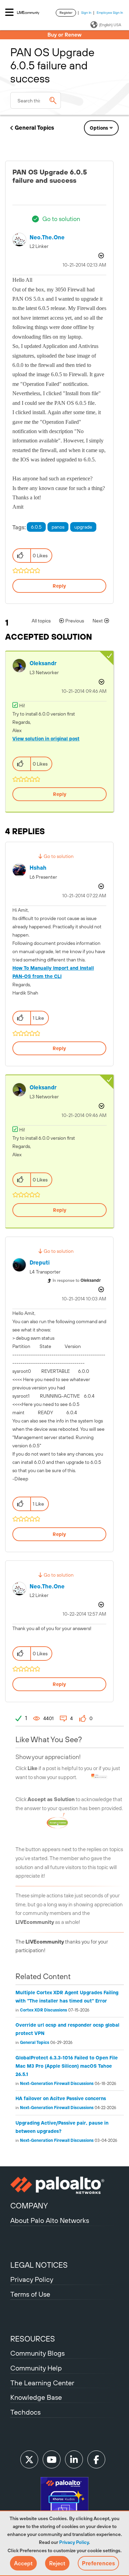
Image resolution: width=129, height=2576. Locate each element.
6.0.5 (36, 527)
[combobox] (36, 100)
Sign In (86, 13)
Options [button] (99, 128)
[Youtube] (52, 2459)
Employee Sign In (110, 13)
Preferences (98, 2563)
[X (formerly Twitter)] (29, 2459)
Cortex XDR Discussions (44, 2010)
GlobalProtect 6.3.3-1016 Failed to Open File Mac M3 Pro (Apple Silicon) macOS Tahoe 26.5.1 (67, 2066)
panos (58, 527)
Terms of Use (30, 2294)
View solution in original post (46, 739)
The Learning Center (42, 2383)
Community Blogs (37, 2353)
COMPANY (29, 2206)
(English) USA (110, 25)
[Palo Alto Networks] (64, 2185)
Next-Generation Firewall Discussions (57, 2084)
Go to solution (61, 219)
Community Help (36, 2368)
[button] (23, 2563)
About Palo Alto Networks (50, 2220)
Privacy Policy (74, 2542)
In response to (77, 1280)
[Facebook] (96, 2459)
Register (66, 13)
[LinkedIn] (74, 2459)
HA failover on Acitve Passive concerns (61, 2098)
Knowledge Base (36, 2397)
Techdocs (25, 2412)
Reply (59, 586)
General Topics (34, 128)
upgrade (83, 527)
